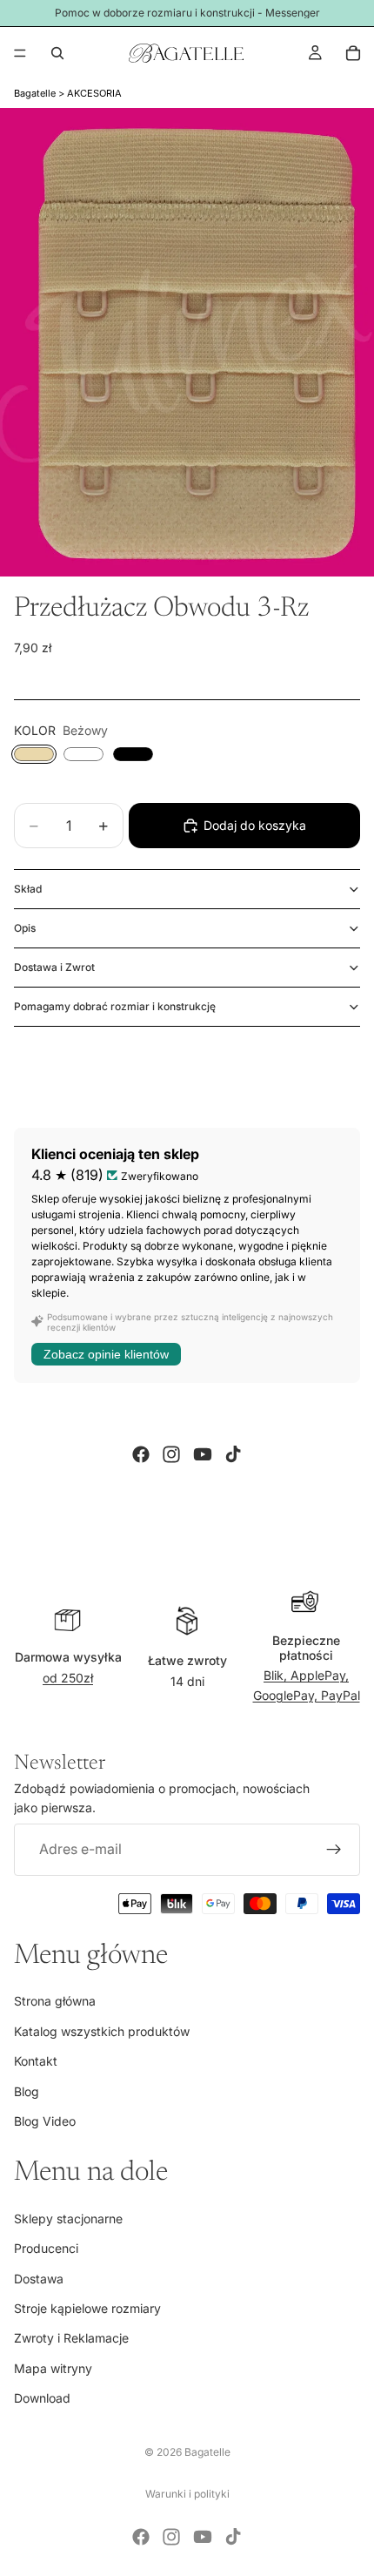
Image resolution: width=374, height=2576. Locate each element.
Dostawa (39, 2278)
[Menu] (20, 53)
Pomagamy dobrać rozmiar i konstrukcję (115, 1006)
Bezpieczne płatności (306, 1648)
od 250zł (68, 1678)
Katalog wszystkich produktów (102, 2031)
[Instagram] (171, 1454)
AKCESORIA (94, 93)
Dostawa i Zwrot (54, 967)
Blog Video (45, 2121)
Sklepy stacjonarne (68, 2219)
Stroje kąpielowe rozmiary (87, 2308)
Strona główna (55, 2001)
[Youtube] (203, 1454)
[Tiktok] (233, 1454)
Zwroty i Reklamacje (71, 2338)
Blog (27, 2090)
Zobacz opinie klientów (106, 1354)
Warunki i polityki (187, 2494)
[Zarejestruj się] (334, 1850)
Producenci (46, 2248)
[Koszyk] (353, 53)
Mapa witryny (53, 2368)
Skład (28, 889)
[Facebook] (141, 1454)
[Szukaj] (57, 53)
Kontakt (36, 2061)
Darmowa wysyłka (68, 1657)
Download (42, 2398)
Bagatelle (35, 93)
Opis (25, 928)
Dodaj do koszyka (255, 825)
